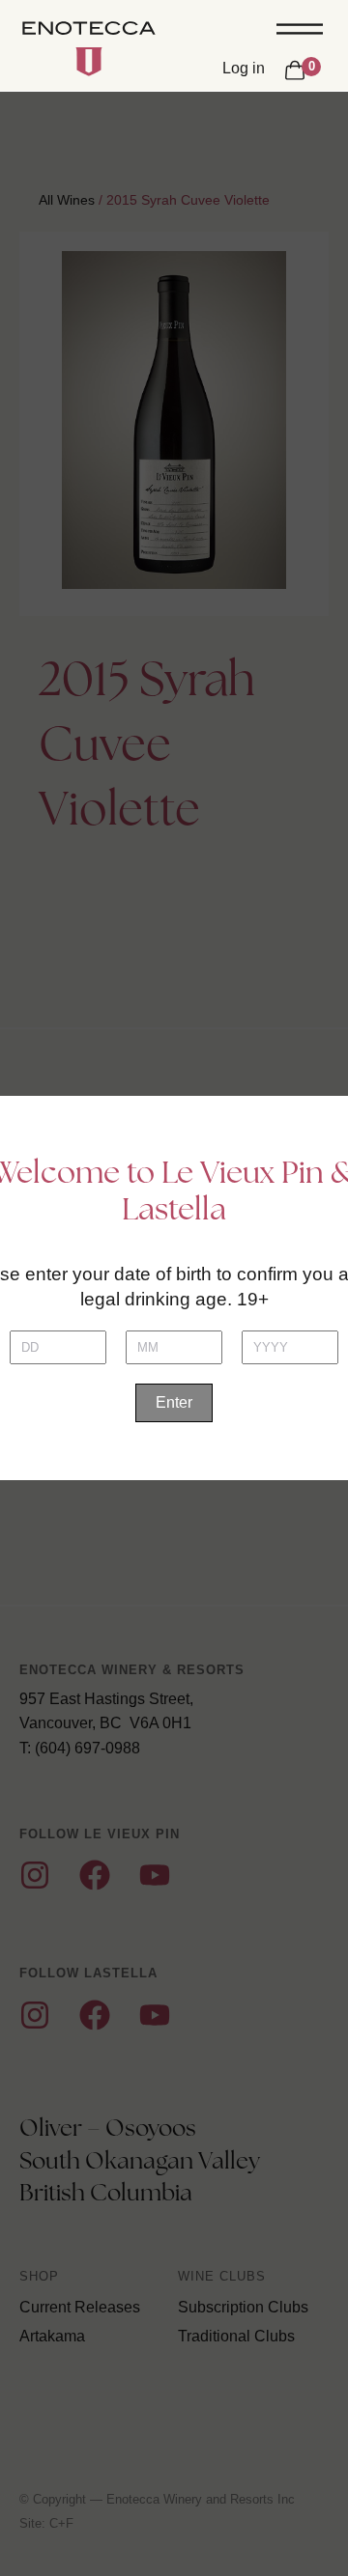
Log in (244, 68)
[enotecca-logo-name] (89, 30)
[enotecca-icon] (89, 62)
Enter (174, 1402)
